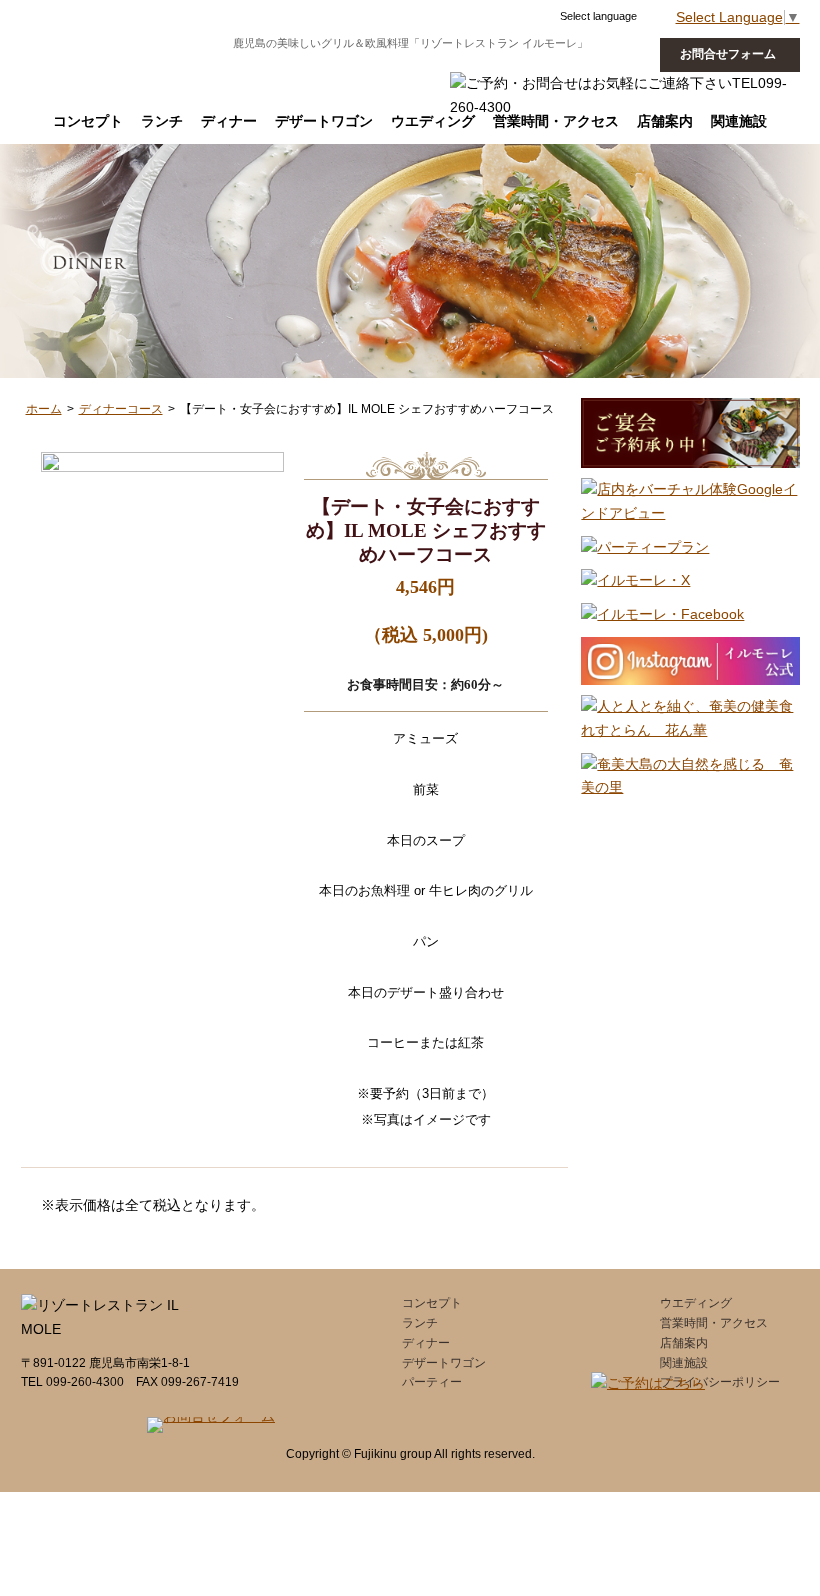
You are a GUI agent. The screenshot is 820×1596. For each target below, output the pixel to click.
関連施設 (684, 1363)
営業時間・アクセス (714, 1323)
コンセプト (88, 121)
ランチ (162, 121)
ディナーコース (121, 409)
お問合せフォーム (728, 54)
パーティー (432, 1382)
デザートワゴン (324, 121)
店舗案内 (684, 1343)
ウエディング (433, 121)
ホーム (44, 409)
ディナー (229, 121)
